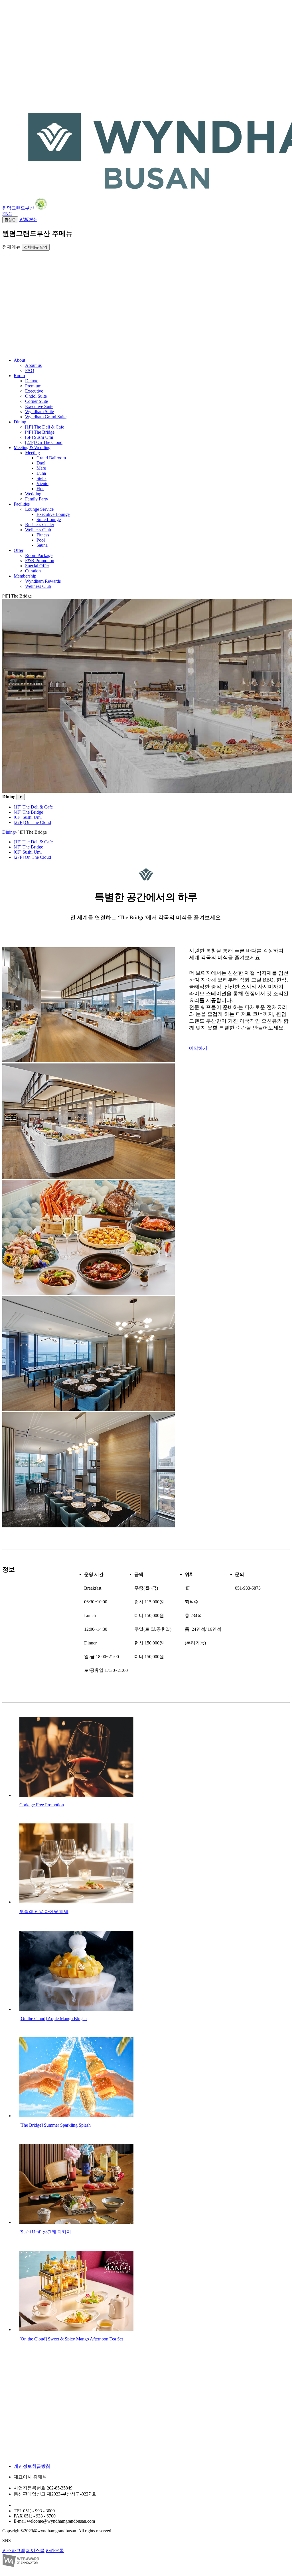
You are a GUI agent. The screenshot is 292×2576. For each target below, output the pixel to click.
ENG (7, 214)
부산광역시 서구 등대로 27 (40, 2505)
